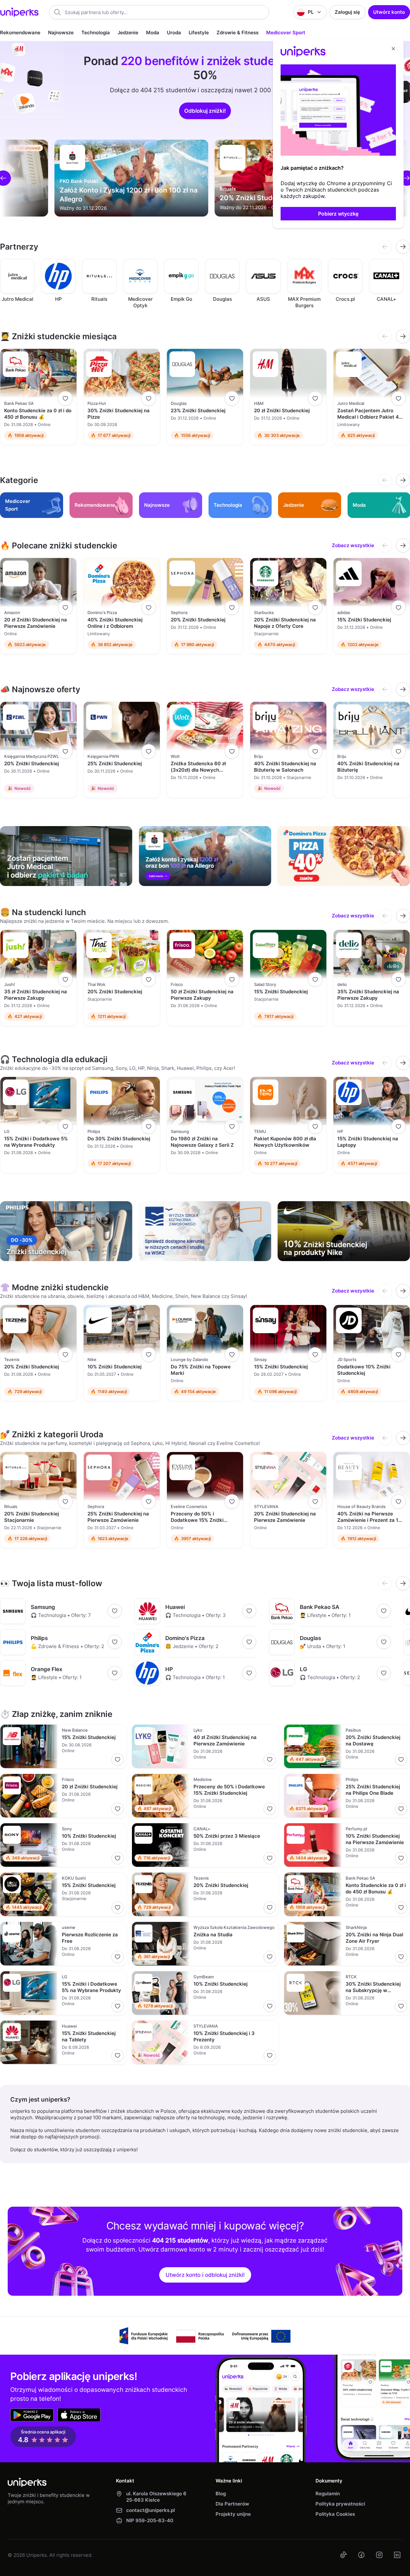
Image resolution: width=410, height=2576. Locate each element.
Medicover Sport (286, 33)
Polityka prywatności (340, 2504)
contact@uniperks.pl (151, 2510)
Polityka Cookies (335, 2514)
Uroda (174, 33)
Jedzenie (128, 33)
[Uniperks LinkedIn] (397, 2555)
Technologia (96, 33)
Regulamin (328, 2494)
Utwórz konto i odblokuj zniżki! (205, 2275)
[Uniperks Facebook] (361, 2555)
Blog (221, 2494)
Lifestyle (199, 33)
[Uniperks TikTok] (343, 2555)
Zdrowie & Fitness (238, 33)
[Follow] (65, 398)
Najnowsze (61, 33)
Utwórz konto (389, 12)
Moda (153, 33)
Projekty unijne (233, 2514)
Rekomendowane (20, 33)
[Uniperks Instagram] (379, 2555)
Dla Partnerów (232, 2504)
